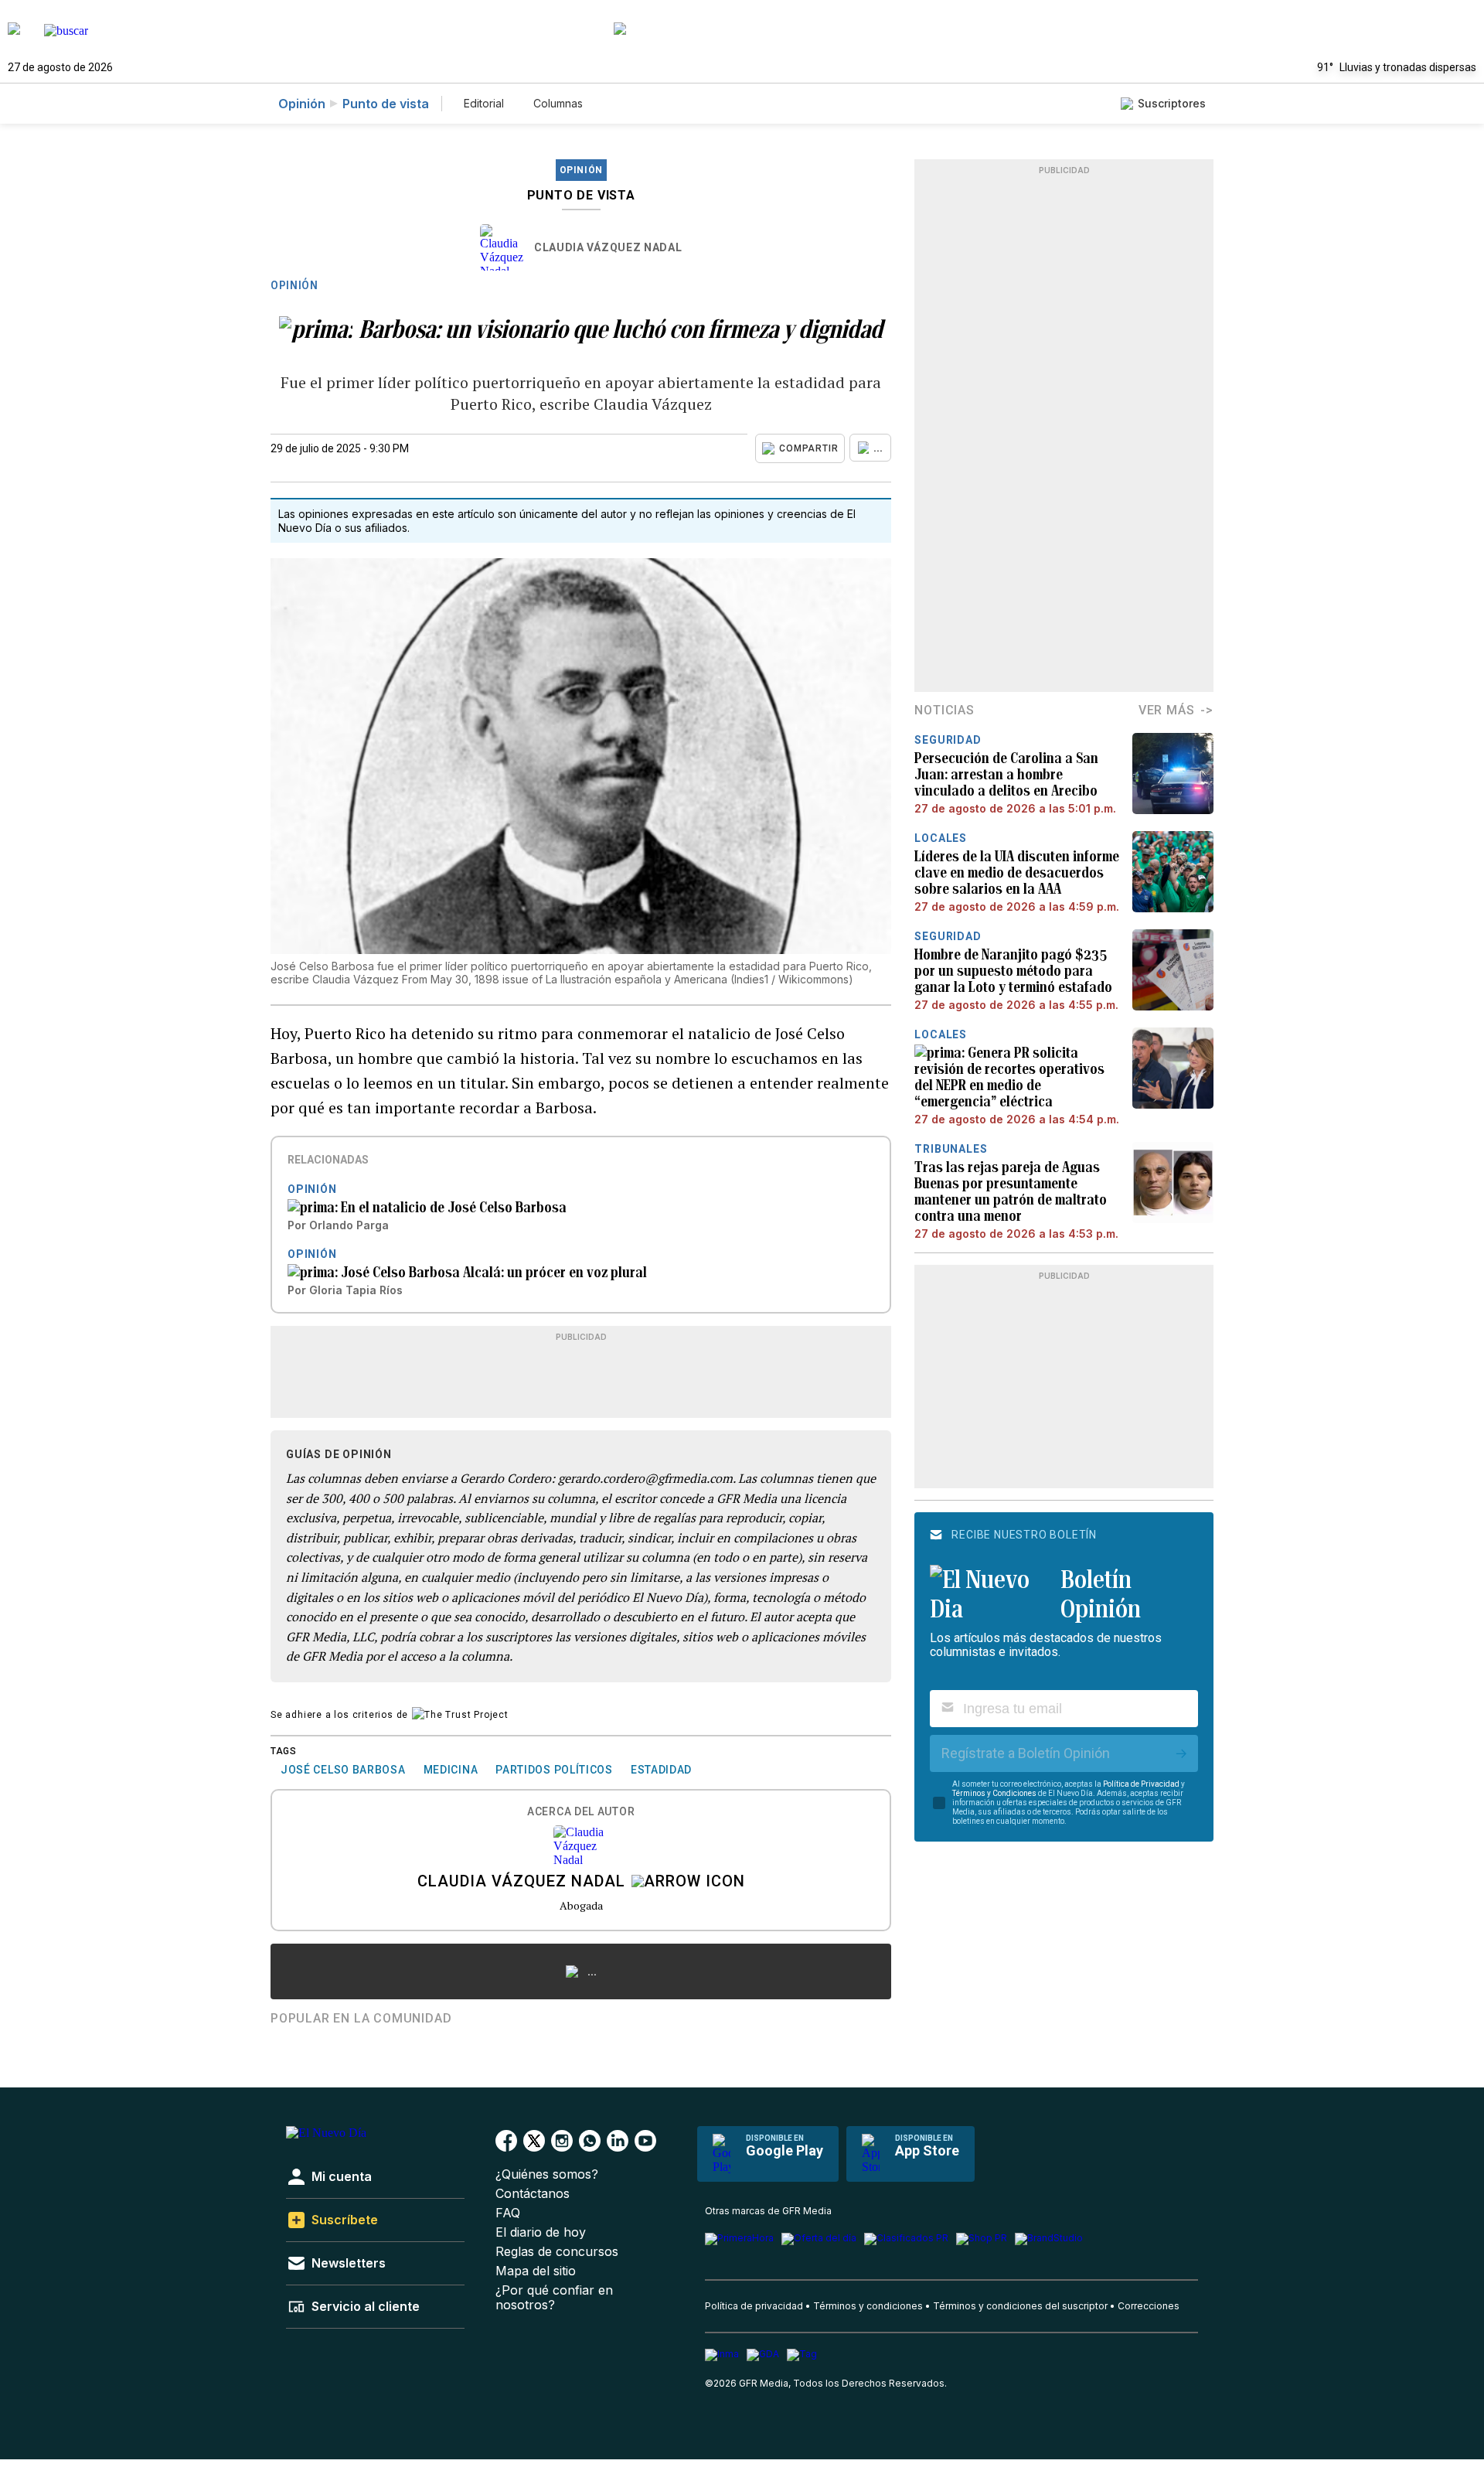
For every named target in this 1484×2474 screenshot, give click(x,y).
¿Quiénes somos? (547, 2174)
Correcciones (1149, 2306)
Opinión (302, 104)
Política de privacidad (754, 2306)
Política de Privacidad (1141, 1784)
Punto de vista (386, 104)
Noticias (944, 710)
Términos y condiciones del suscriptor (1020, 2306)
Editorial (484, 103)
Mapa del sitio (536, 2271)
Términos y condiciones (868, 2306)
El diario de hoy (541, 2232)
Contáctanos (533, 2194)
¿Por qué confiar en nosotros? (554, 2298)
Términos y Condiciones (994, 1793)
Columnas (558, 103)
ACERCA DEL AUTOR (581, 1812)
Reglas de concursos (557, 2252)
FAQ (508, 2213)
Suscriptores (1172, 103)
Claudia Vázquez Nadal (608, 247)
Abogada (581, 1905)
